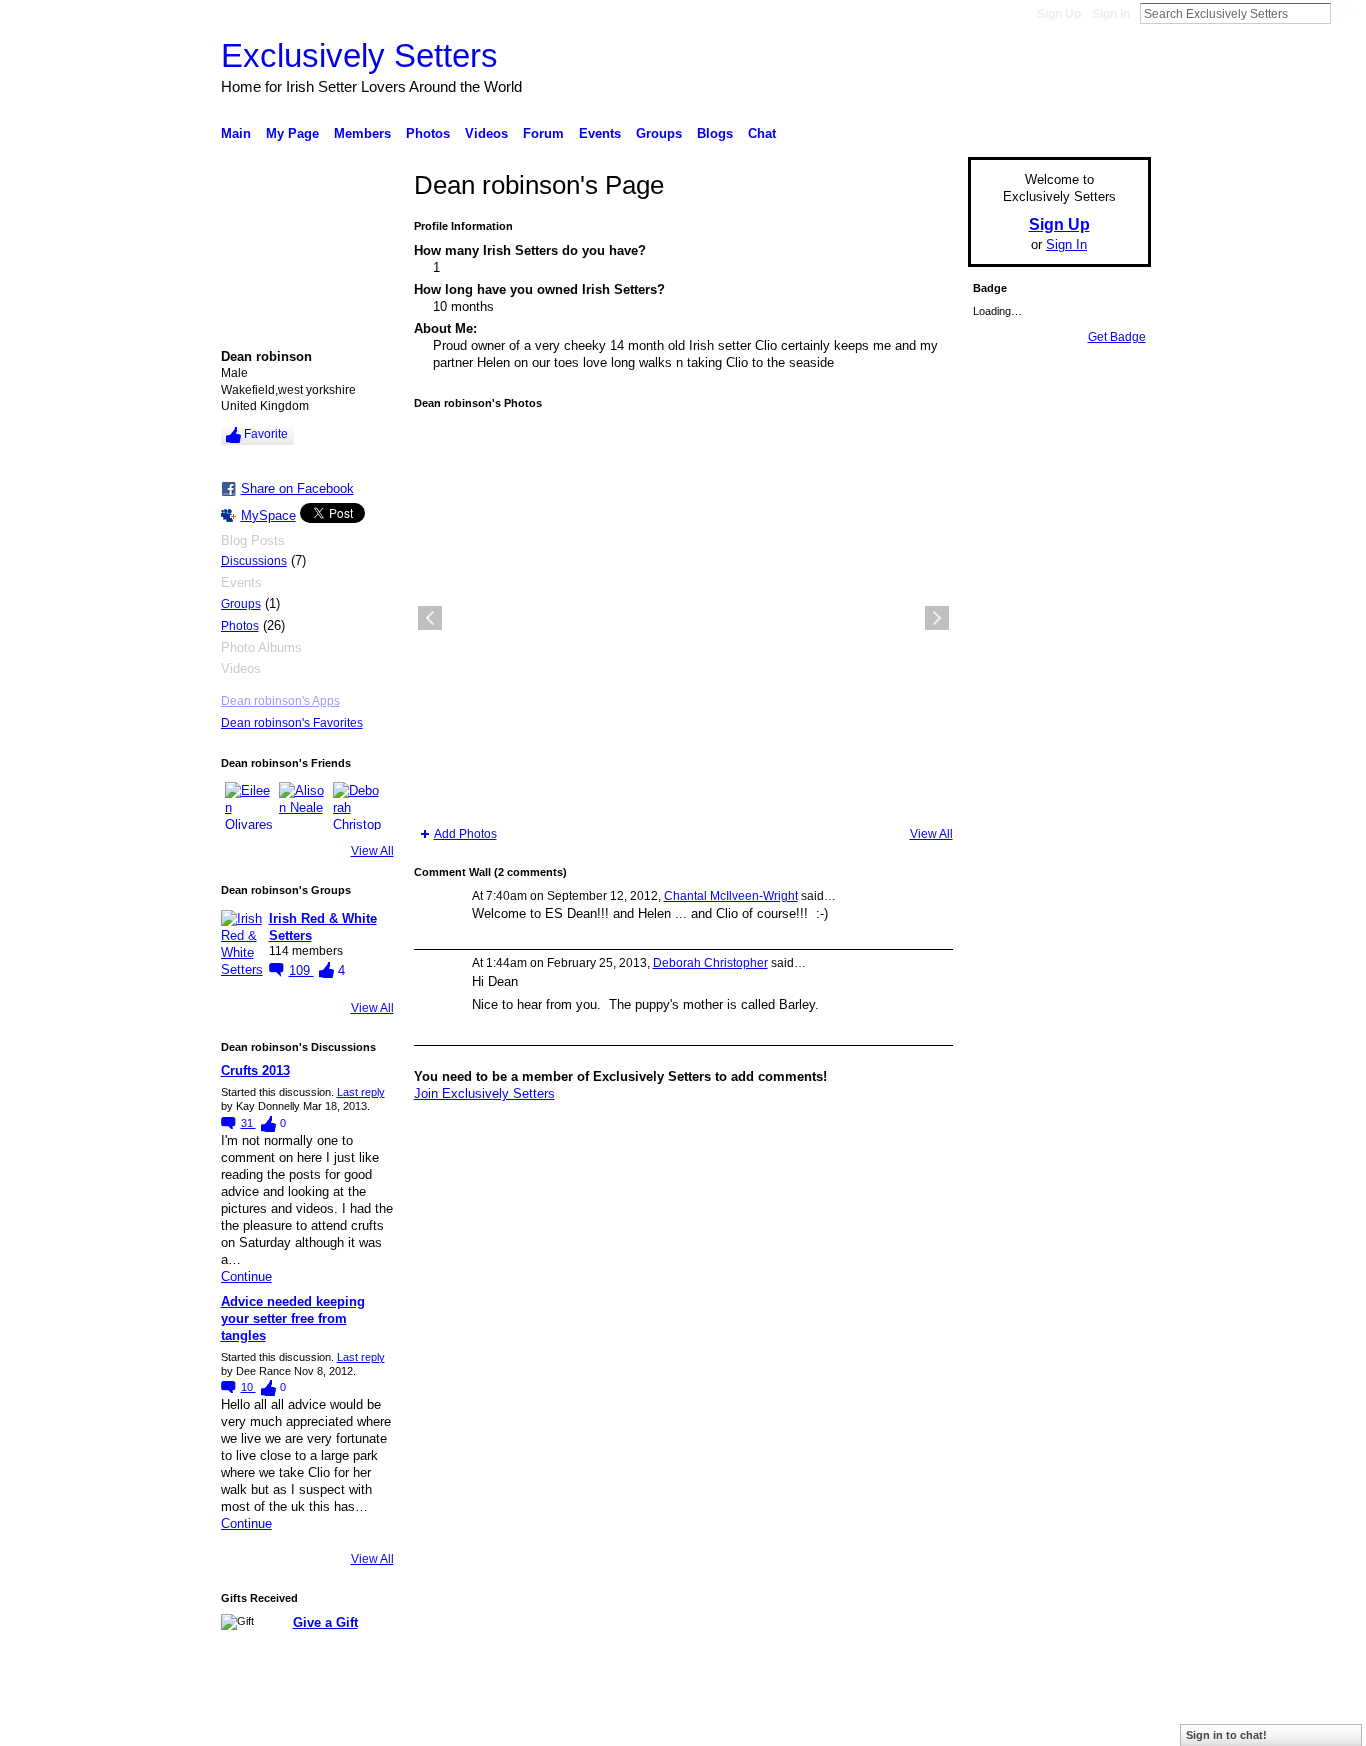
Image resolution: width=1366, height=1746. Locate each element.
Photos (240, 626)
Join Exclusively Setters (484, 1093)
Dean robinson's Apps (280, 701)
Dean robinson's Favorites (292, 723)
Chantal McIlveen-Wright (731, 896)
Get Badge (1117, 337)
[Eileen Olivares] (249, 806)
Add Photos (465, 834)
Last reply (361, 1092)
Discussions (254, 561)
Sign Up (1059, 14)
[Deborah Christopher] (357, 806)
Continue (246, 1276)
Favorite (266, 434)
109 (301, 970)
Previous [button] (430, 618)
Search (1347, 13)
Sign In (1111, 14)
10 (248, 1387)
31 (248, 1123)
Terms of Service (1106, 1723)
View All (372, 851)
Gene (343, 1723)
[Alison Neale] (303, 806)
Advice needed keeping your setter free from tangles (293, 1318)
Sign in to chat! (1226, 1735)
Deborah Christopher (710, 963)
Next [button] (937, 618)
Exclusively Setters (359, 55)
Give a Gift (325, 1622)
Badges (924, 1723)
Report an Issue (1003, 1723)
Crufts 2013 (255, 1070)
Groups (241, 604)
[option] (683, 618)
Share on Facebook (297, 488)
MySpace (268, 515)
